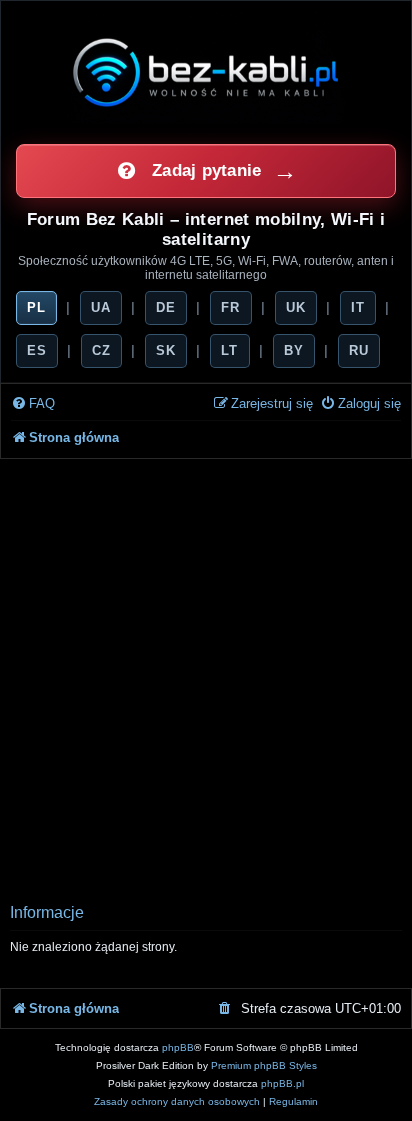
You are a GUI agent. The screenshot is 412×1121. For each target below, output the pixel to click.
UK (296, 307)
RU (359, 350)
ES (37, 350)
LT (229, 350)
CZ (101, 350)
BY (294, 350)
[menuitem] (33, 404)
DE (166, 307)
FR (230, 307)
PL (36, 307)
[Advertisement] (206, 675)
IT (358, 307)
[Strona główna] (206, 72)
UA (101, 307)
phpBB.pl (282, 1083)
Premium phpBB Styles (264, 1065)
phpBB (178, 1047)
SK (166, 350)
